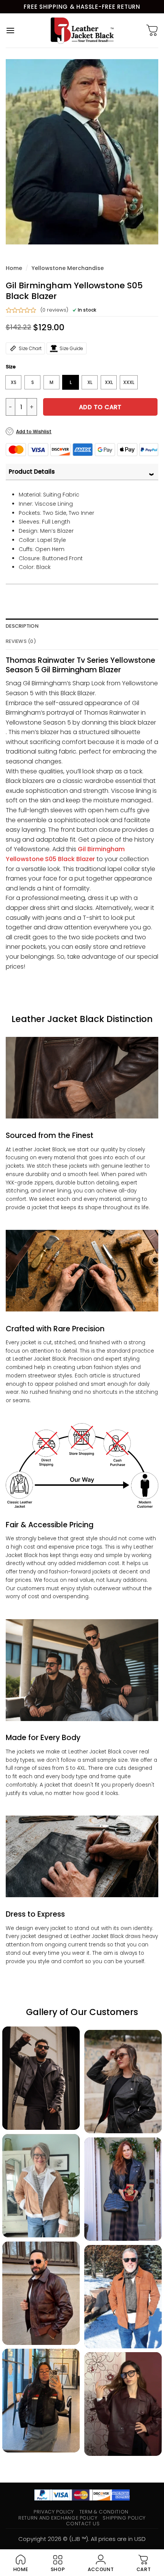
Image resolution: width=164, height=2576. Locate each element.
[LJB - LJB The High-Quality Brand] (82, 31)
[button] (10, 30)
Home (14, 268)
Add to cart (100, 407)
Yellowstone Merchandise (68, 268)
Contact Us (83, 2524)
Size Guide (71, 348)
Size (11, 367)
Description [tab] (22, 626)
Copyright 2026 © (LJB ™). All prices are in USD (82, 2539)
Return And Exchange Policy (58, 2518)
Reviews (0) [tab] (21, 641)
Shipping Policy (124, 2518)
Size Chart (30, 348)
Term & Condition (104, 2512)
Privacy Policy (54, 2512)
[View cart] (152, 31)
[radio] (13, 382)
